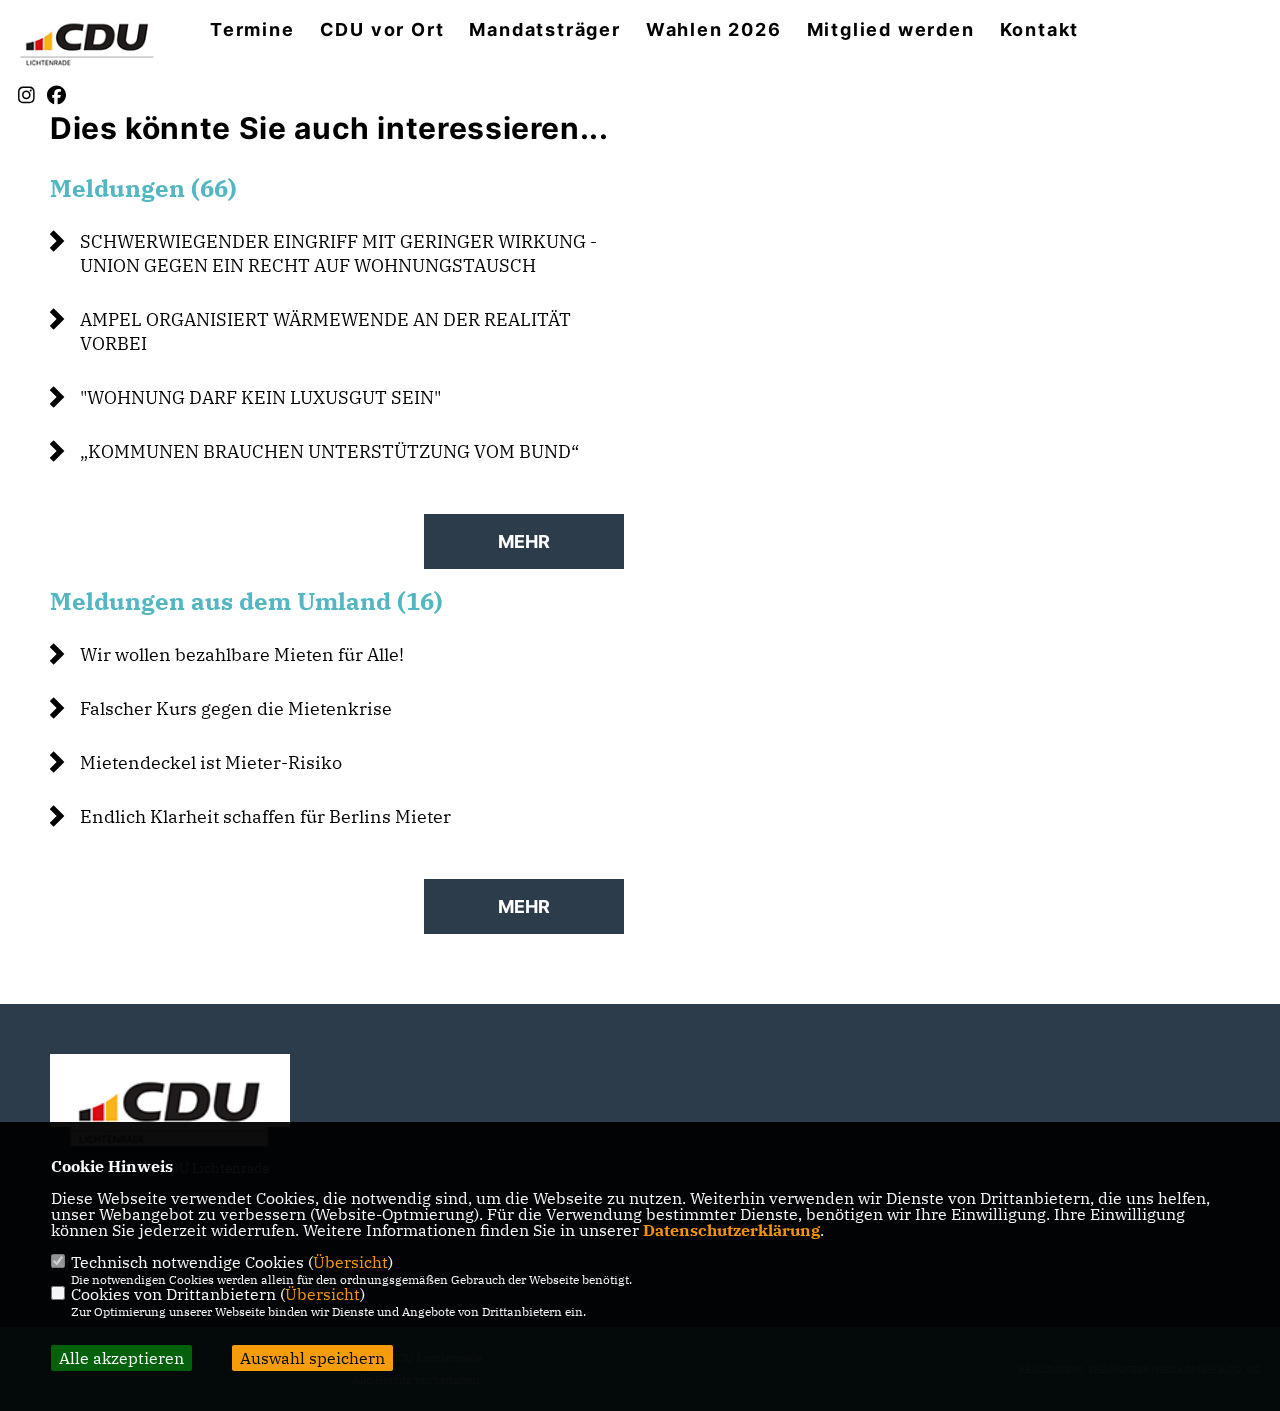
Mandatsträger (544, 30)
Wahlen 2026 (714, 30)
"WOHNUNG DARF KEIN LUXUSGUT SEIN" (260, 397)
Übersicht (350, 1262)
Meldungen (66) (143, 188)
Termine (252, 30)
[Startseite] (170, 1110)
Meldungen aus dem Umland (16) (246, 601)
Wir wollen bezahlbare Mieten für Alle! (242, 654)
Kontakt (1040, 30)
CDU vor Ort (382, 30)
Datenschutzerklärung (731, 1230)
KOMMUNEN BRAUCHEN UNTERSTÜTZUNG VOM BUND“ (329, 451)
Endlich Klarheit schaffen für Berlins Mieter (265, 816)
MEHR (524, 541)
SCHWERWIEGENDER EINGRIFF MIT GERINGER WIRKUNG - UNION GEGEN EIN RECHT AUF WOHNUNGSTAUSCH (338, 253)
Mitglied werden (891, 30)
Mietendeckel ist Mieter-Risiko (211, 762)
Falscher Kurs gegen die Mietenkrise (236, 708)
